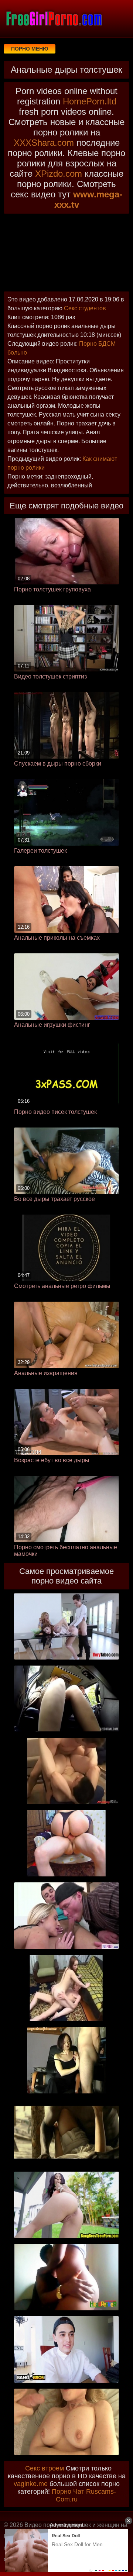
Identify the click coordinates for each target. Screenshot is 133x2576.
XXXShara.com (44, 143)
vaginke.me (31, 2484)
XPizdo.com (59, 174)
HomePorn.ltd (90, 101)
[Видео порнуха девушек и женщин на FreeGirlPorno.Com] (54, 18)
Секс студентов (85, 308)
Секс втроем (45, 2468)
